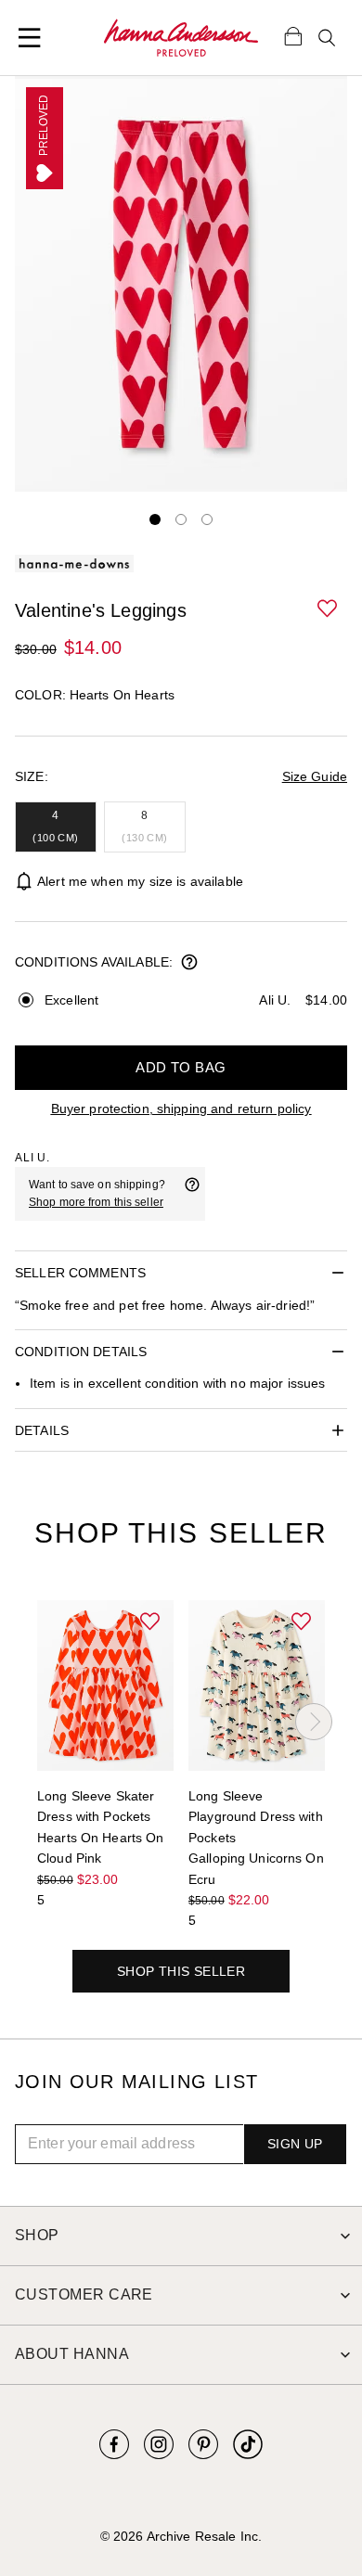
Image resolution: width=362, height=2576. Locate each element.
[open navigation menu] (30, 38)
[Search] (327, 38)
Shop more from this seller (96, 1202)
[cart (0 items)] (293, 35)
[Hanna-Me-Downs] (181, 38)
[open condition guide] (189, 964)
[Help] (192, 1194)
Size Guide (315, 776)
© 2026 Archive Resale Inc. (181, 2536)
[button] (329, 609)
